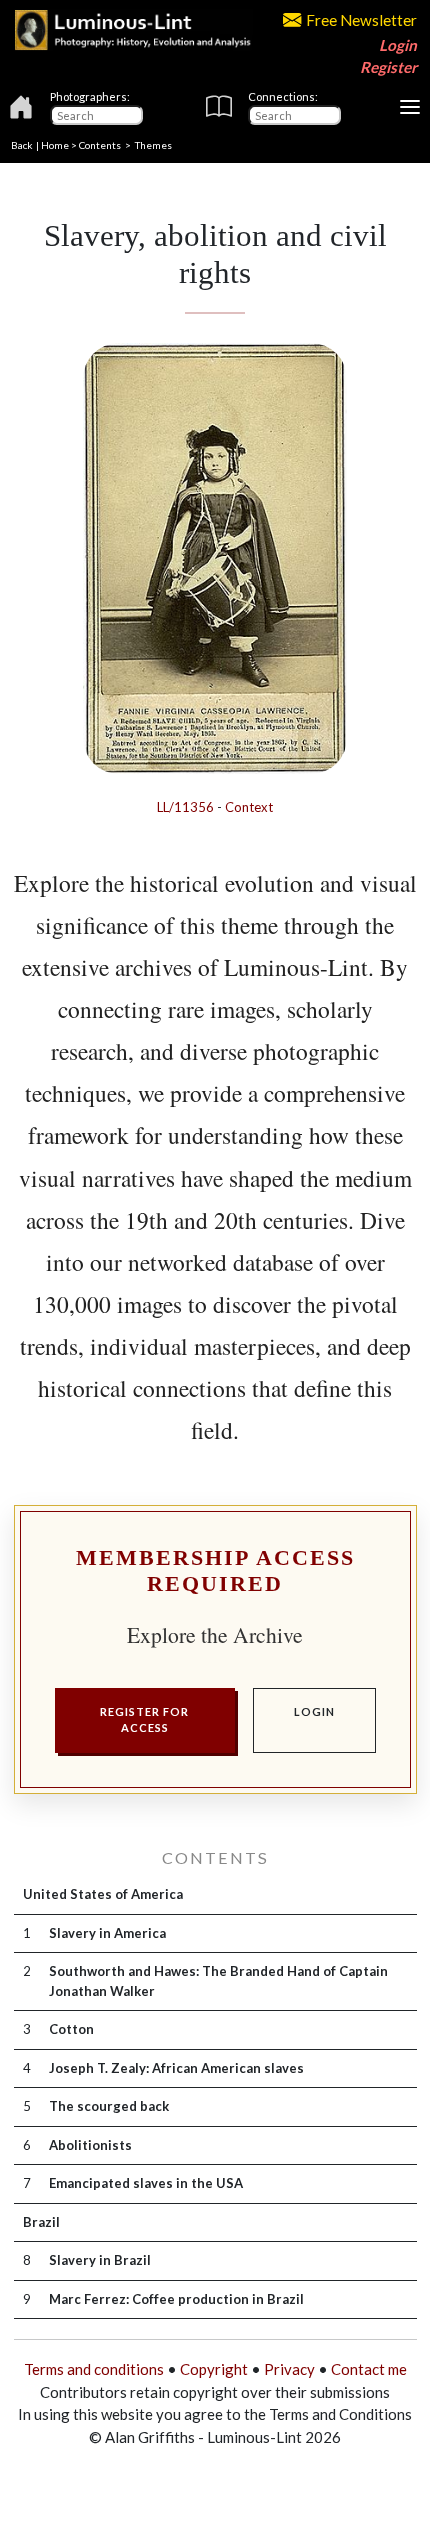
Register (388, 67)
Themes (153, 145)
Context (249, 807)
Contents (100, 145)
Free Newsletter (361, 20)
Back (22, 145)
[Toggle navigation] (410, 107)
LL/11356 (185, 807)
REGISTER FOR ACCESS (144, 1720)
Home (55, 145)
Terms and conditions (94, 2369)
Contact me (369, 2369)
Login (398, 45)
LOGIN (314, 1711)
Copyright (214, 2369)
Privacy (289, 2369)
